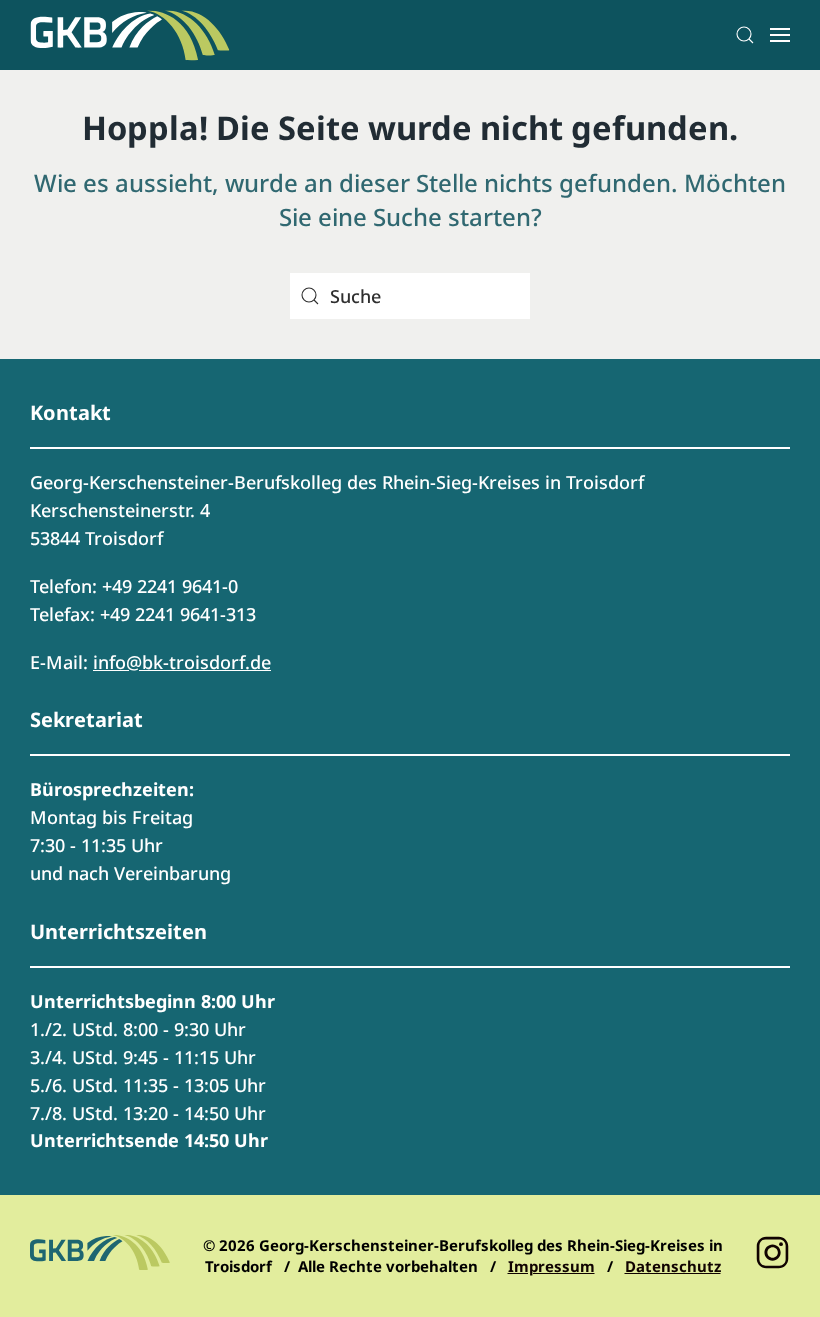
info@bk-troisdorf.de (182, 662)
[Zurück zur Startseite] (130, 35)
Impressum (551, 1266)
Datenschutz (673, 1266)
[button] (745, 35)
